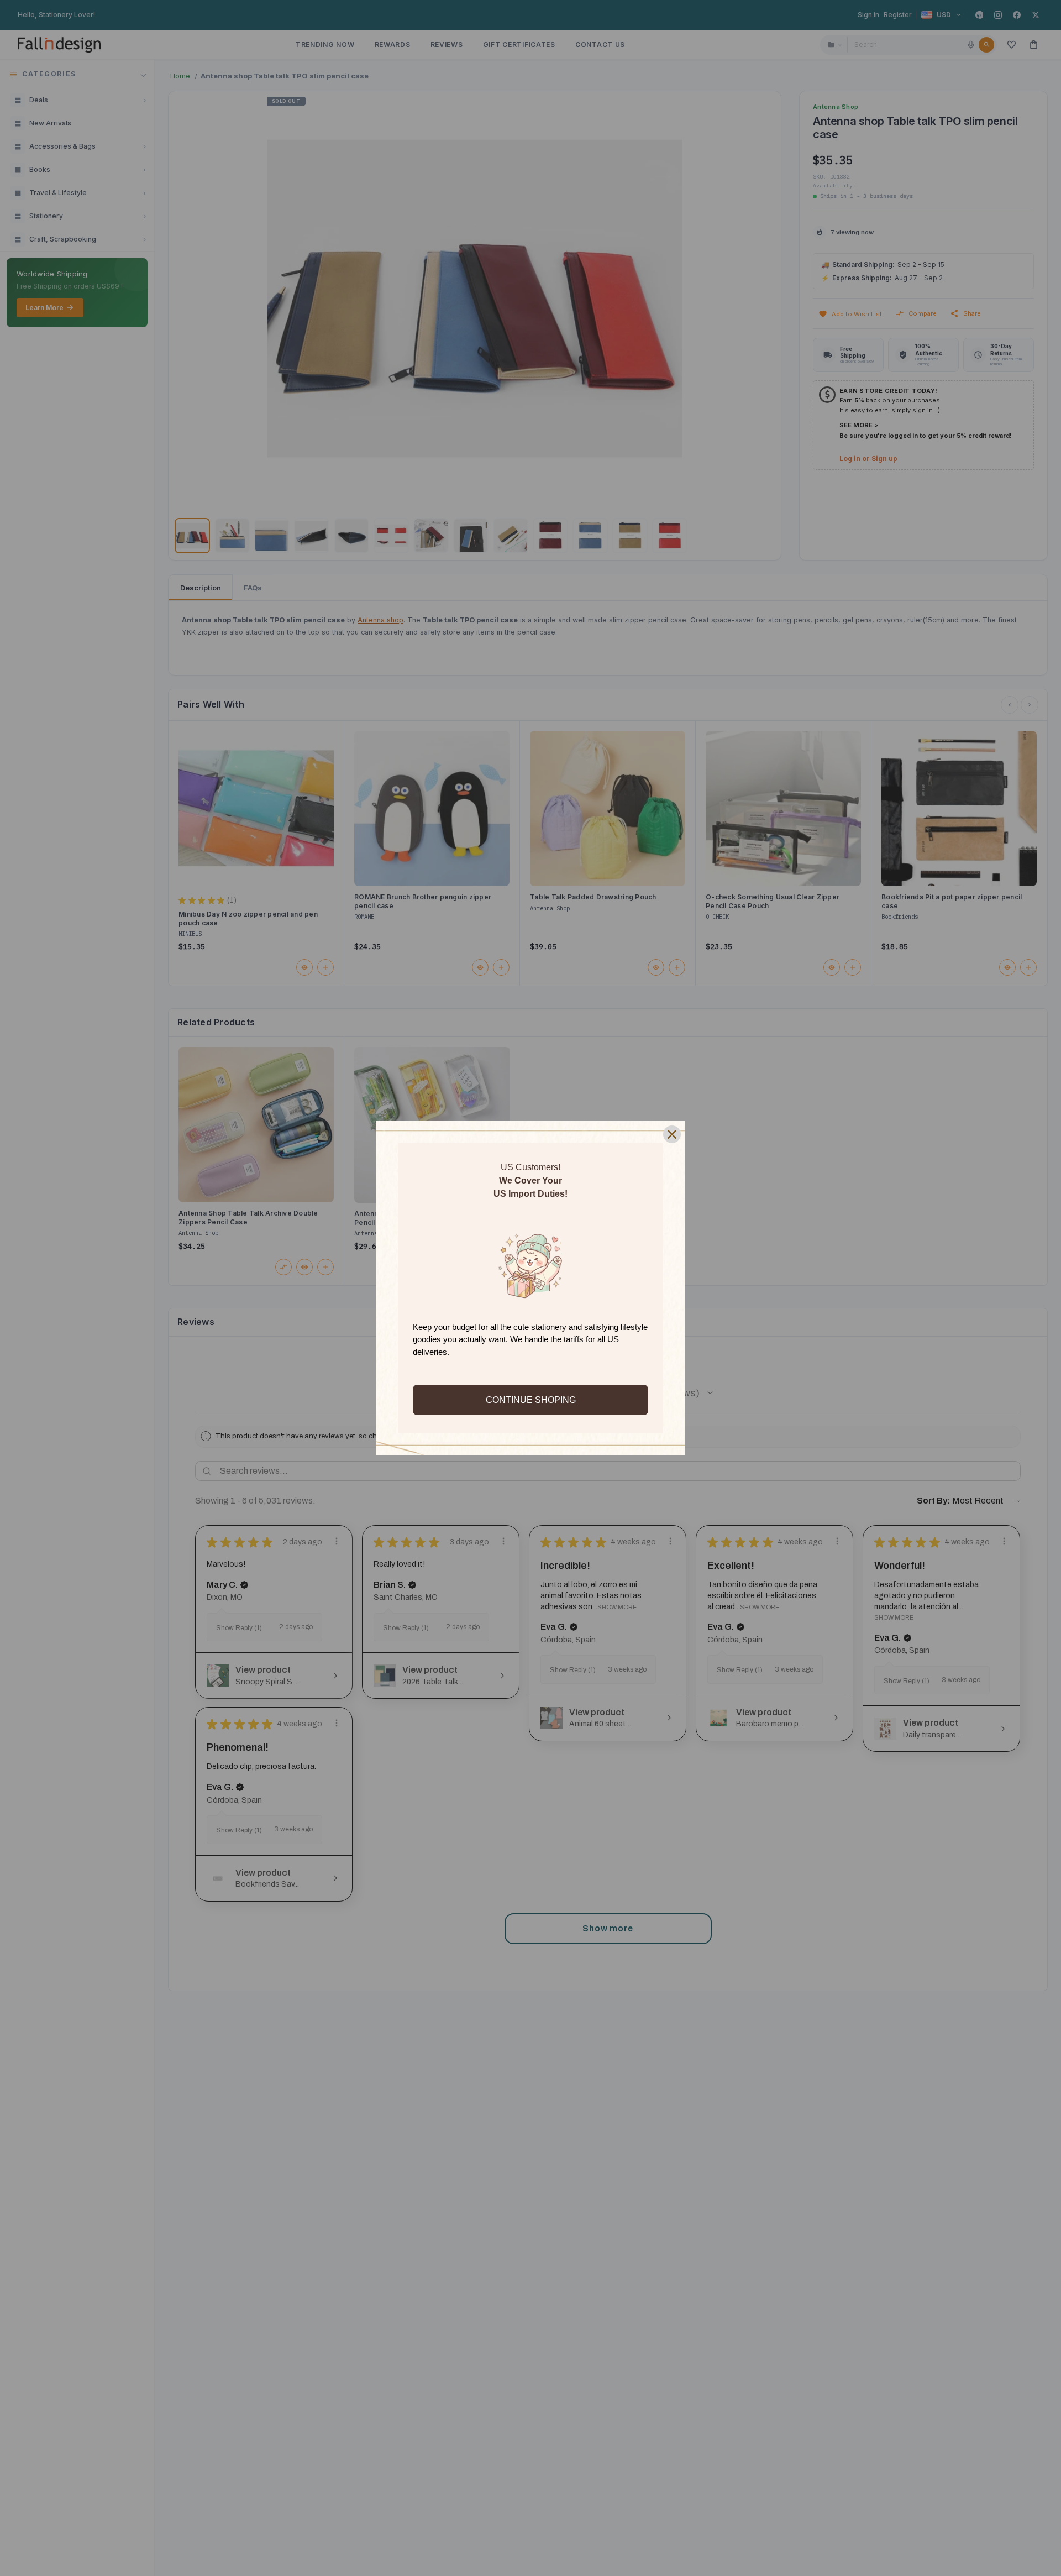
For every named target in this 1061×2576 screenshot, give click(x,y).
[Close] (672, 1134)
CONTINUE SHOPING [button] (531, 1400)
